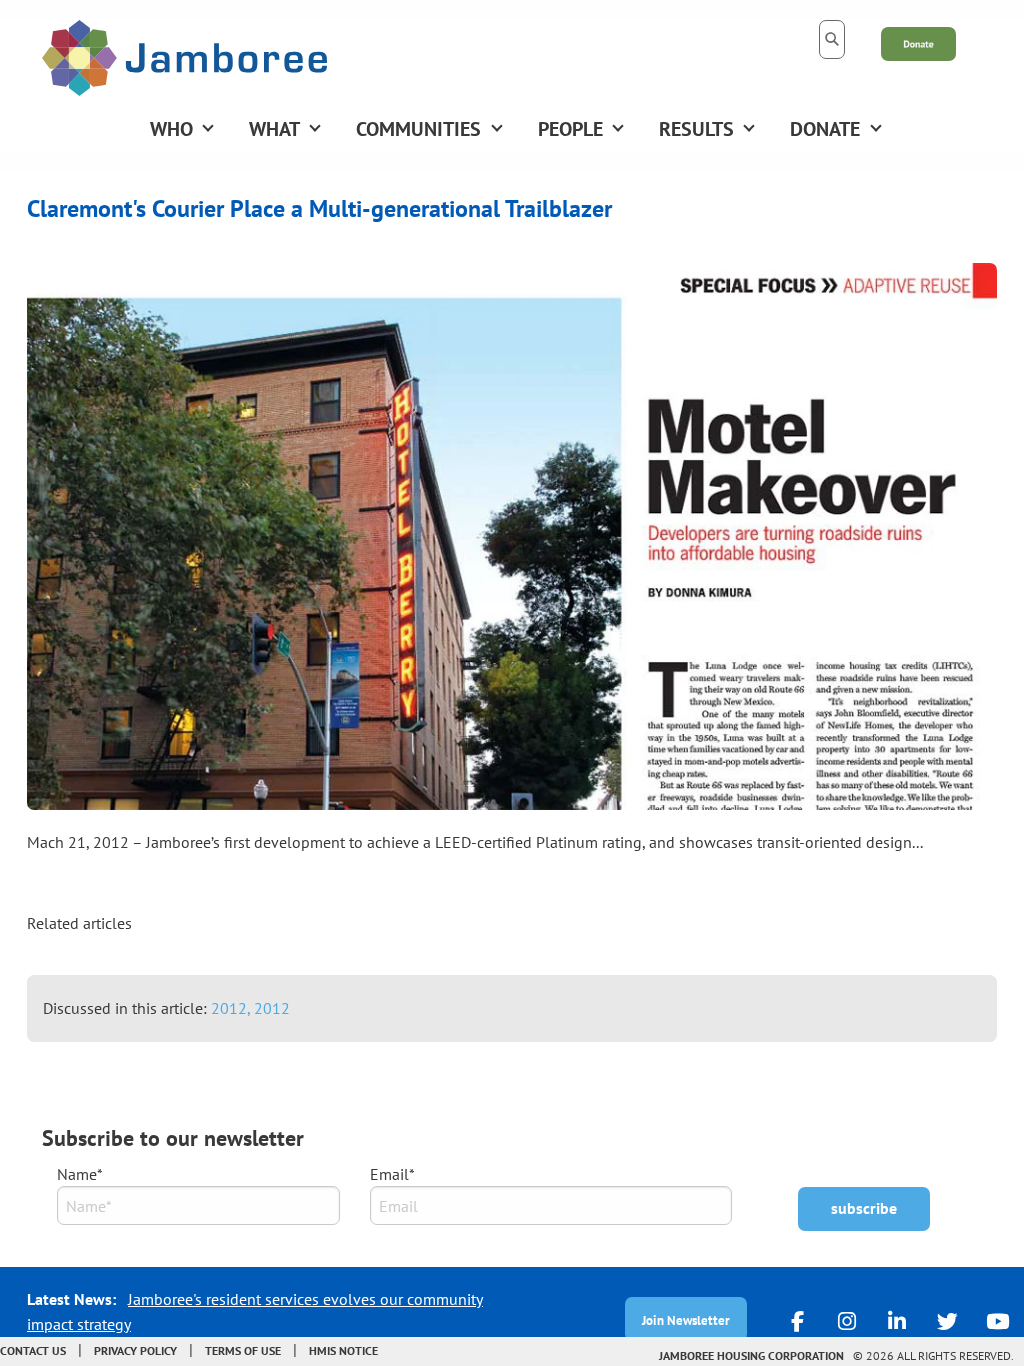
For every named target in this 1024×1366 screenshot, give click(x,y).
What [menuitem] (274, 129)
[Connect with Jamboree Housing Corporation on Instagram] (847, 1320)
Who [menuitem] (171, 129)
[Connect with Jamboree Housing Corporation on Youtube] (997, 1320)
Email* (392, 1174)
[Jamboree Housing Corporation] (184, 56)
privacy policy (135, 1350)
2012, (232, 1008)
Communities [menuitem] (418, 129)
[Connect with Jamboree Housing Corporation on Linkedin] (897, 1320)
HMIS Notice (343, 1350)
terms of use (243, 1350)
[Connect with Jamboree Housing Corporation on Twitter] (947, 1320)
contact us (33, 1350)
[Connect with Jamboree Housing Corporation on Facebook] (797, 1320)
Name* (80, 1174)
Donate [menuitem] (825, 129)
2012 (272, 1008)
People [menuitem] (570, 129)
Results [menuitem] (696, 129)
